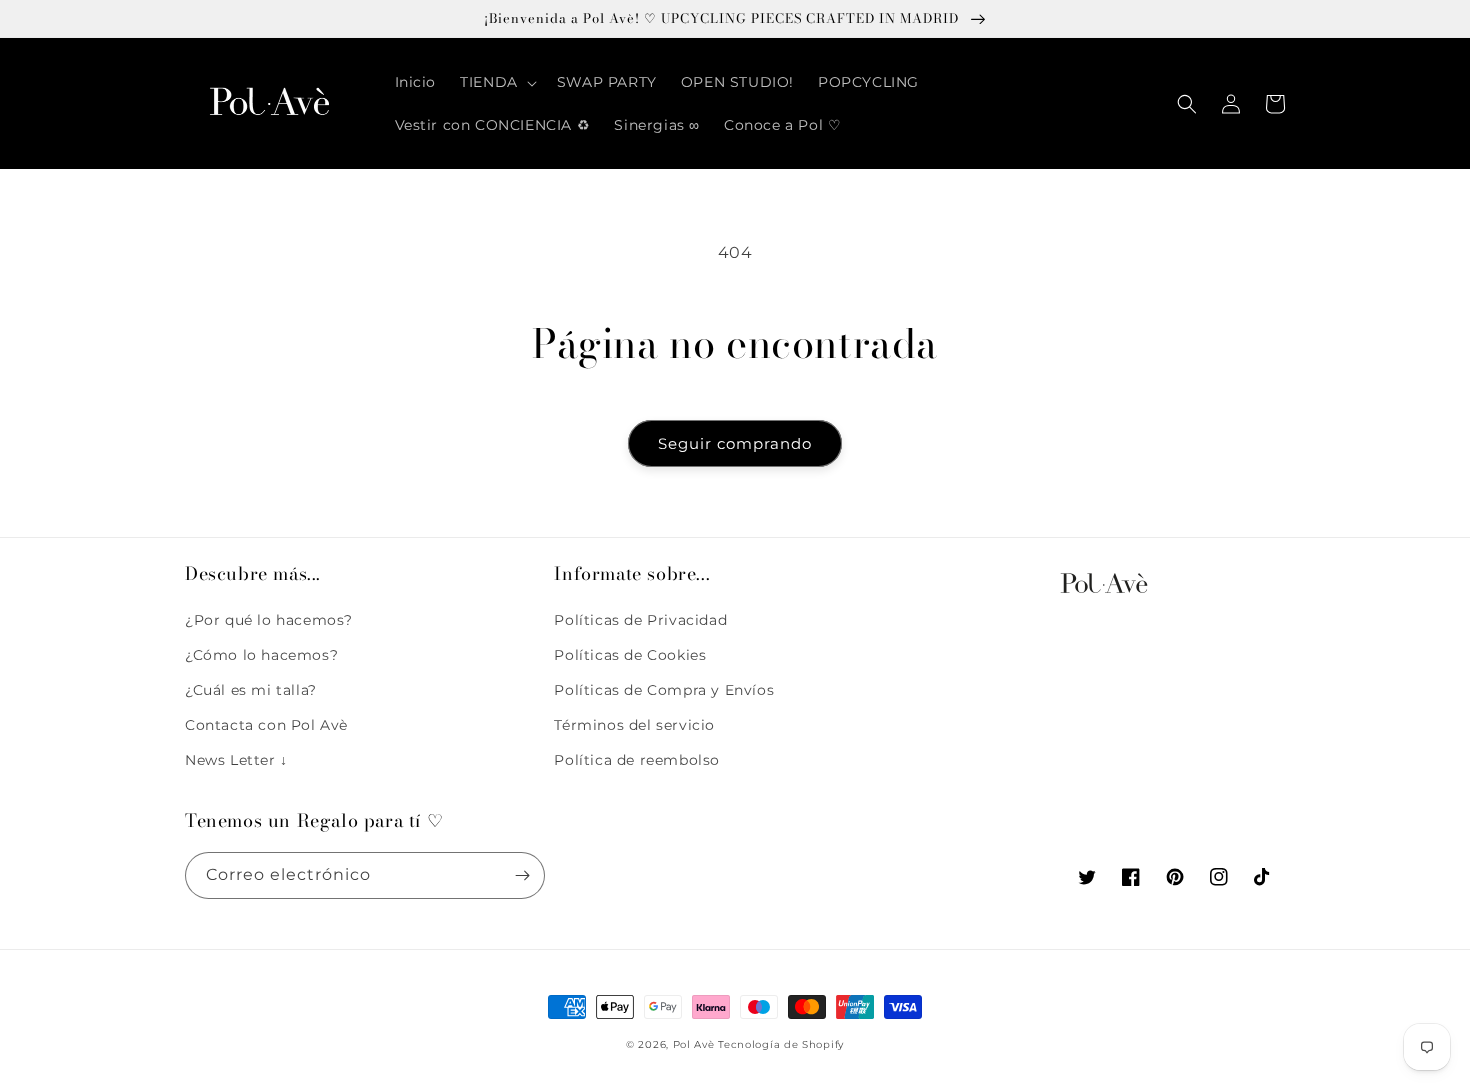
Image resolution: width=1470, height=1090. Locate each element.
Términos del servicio (634, 725)
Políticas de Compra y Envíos (664, 690)
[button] (496, 82)
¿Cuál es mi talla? (251, 690)
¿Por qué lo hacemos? (269, 620)
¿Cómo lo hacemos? (261, 655)
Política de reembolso (637, 760)
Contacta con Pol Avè (266, 725)
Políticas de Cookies (630, 655)
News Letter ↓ (236, 760)
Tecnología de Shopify (781, 1044)
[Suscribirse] (522, 875)
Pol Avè (694, 1044)
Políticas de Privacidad (640, 620)
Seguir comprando (735, 443)
